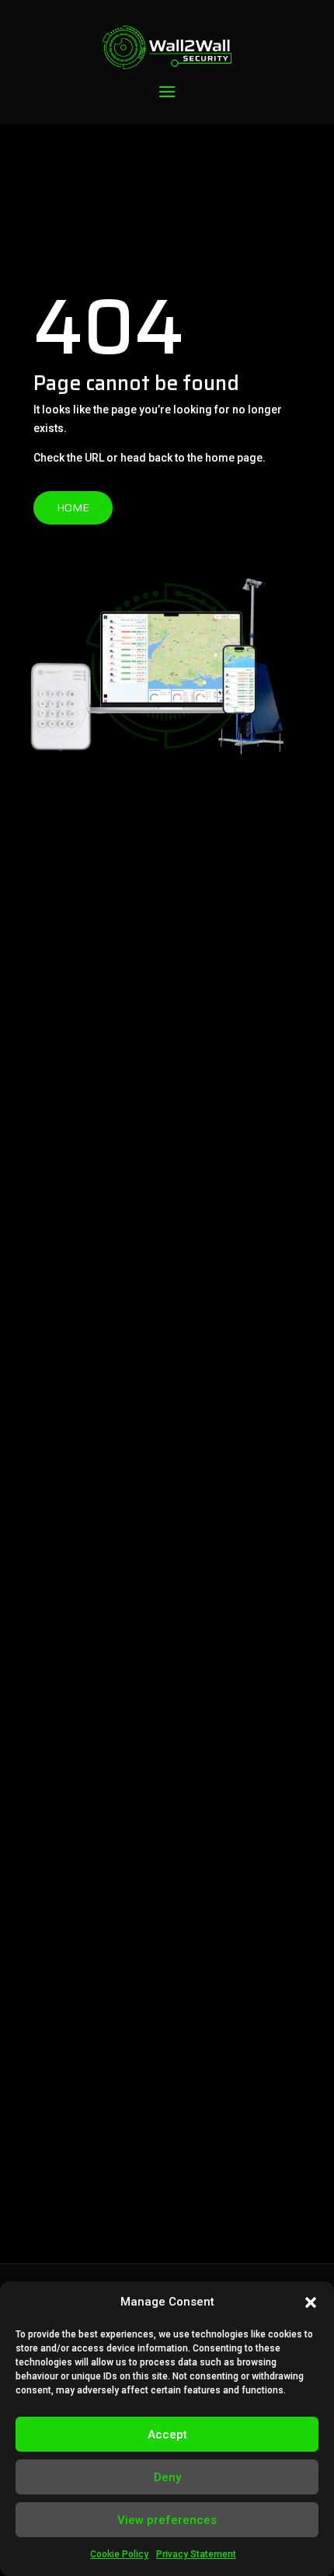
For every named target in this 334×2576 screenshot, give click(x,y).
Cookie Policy (119, 2554)
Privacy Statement (196, 2554)
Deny (167, 2477)
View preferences (167, 2520)
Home (73, 507)
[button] (311, 2302)
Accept (167, 2435)
